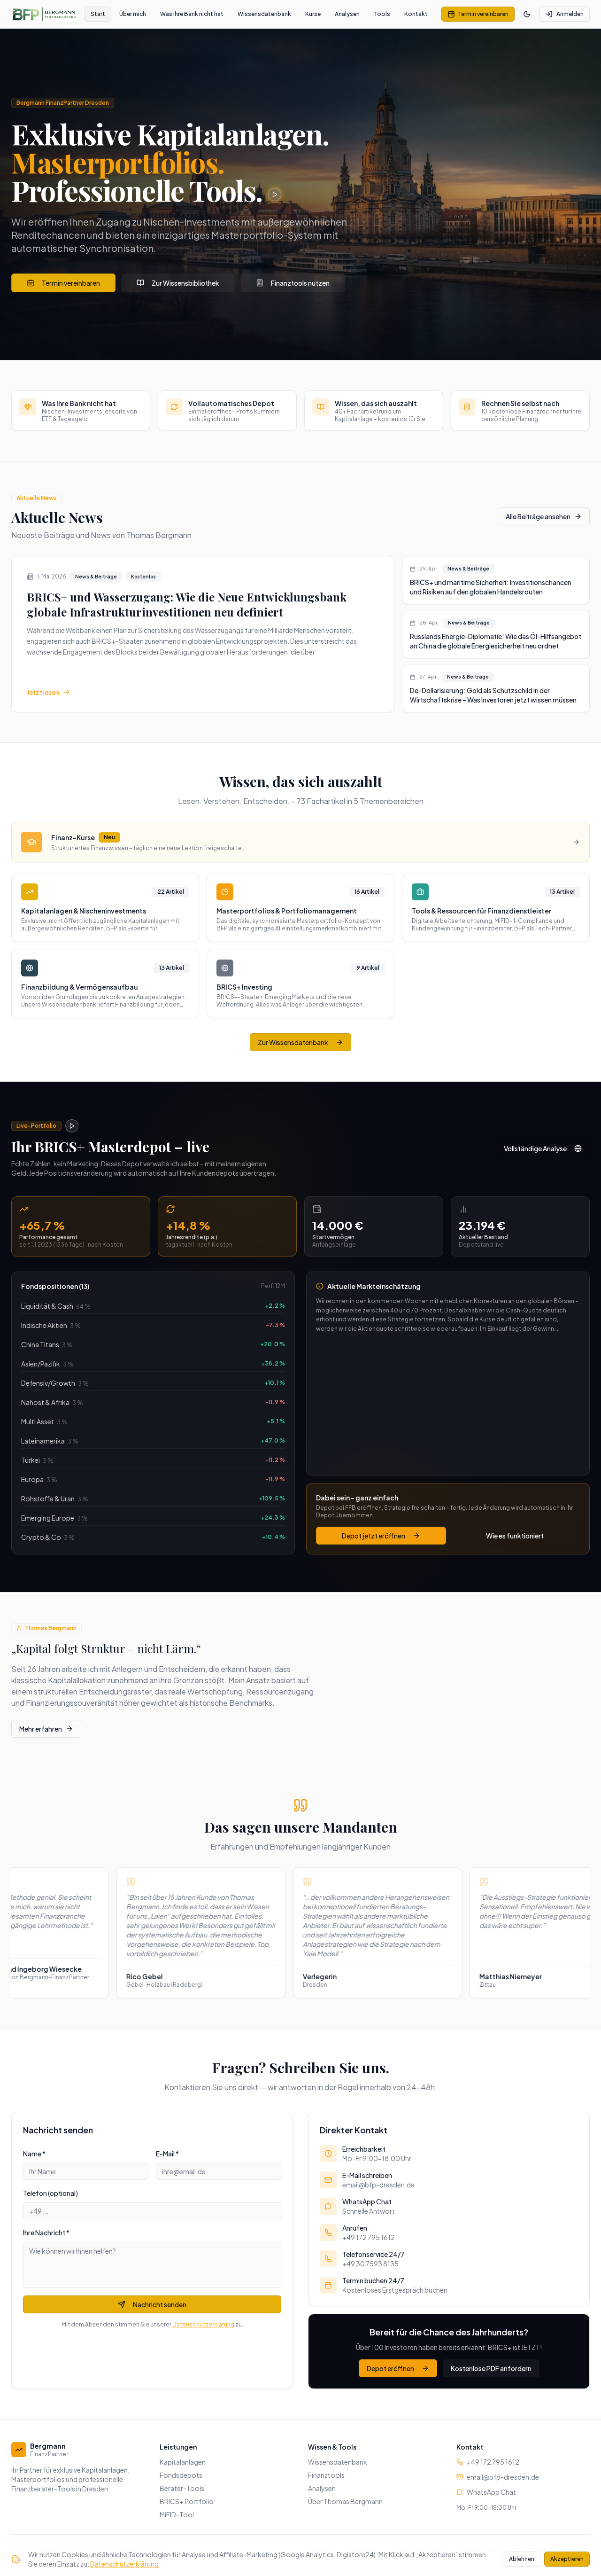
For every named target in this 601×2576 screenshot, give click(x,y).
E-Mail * (167, 2154)
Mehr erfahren (41, 1729)
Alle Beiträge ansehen (538, 516)
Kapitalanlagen (183, 2462)
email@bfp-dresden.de (503, 2477)
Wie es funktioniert (515, 1536)
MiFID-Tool (177, 2514)
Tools (382, 14)
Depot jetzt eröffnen (374, 1536)
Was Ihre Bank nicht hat (192, 14)
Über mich (133, 14)
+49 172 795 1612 (493, 2462)
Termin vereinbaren (483, 14)
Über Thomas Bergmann (345, 2501)
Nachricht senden (160, 2304)
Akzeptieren (567, 2559)
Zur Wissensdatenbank (293, 1042)
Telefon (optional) (50, 2193)
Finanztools (326, 2475)
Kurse (313, 14)
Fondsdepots (181, 2475)
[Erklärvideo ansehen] (275, 195)
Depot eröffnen (390, 2368)
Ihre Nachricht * (46, 2233)
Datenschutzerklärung (203, 2324)
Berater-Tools (182, 2488)
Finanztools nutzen (300, 283)
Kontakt (416, 14)
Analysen (347, 14)
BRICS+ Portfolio (187, 2501)
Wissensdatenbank (264, 14)
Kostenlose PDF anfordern (491, 2368)
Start (98, 14)
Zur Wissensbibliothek (185, 283)
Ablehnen (522, 2559)
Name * (34, 2154)
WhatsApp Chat (491, 2492)
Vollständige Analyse (535, 1148)
